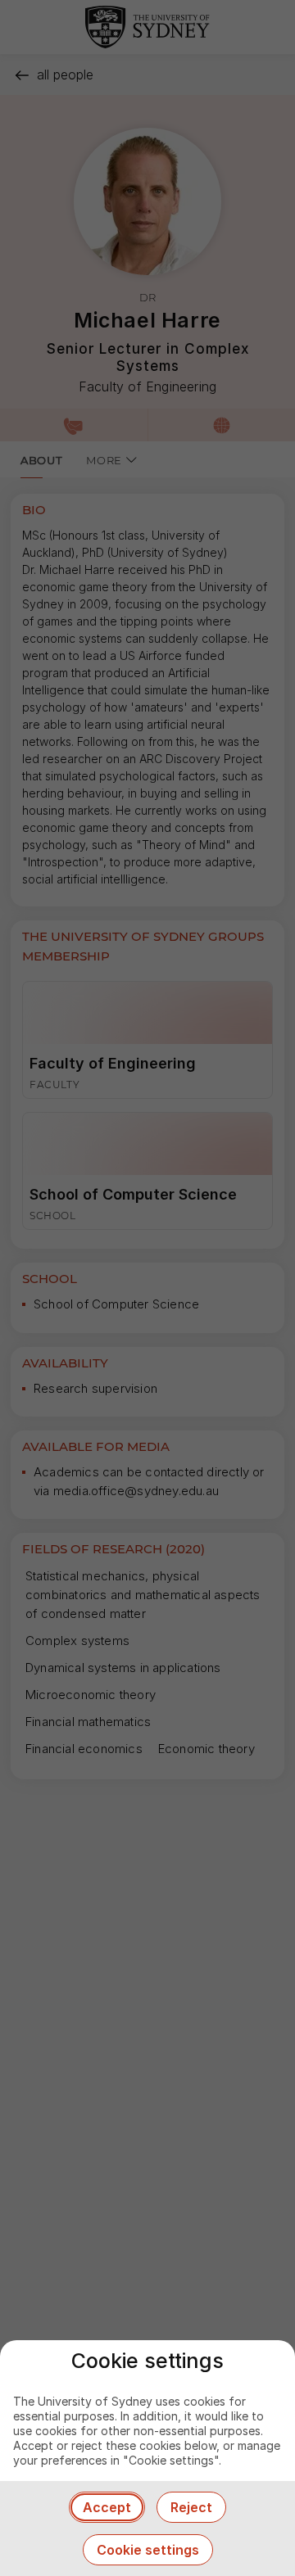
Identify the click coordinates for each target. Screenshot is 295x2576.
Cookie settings (148, 2550)
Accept (107, 2507)
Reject (191, 2507)
